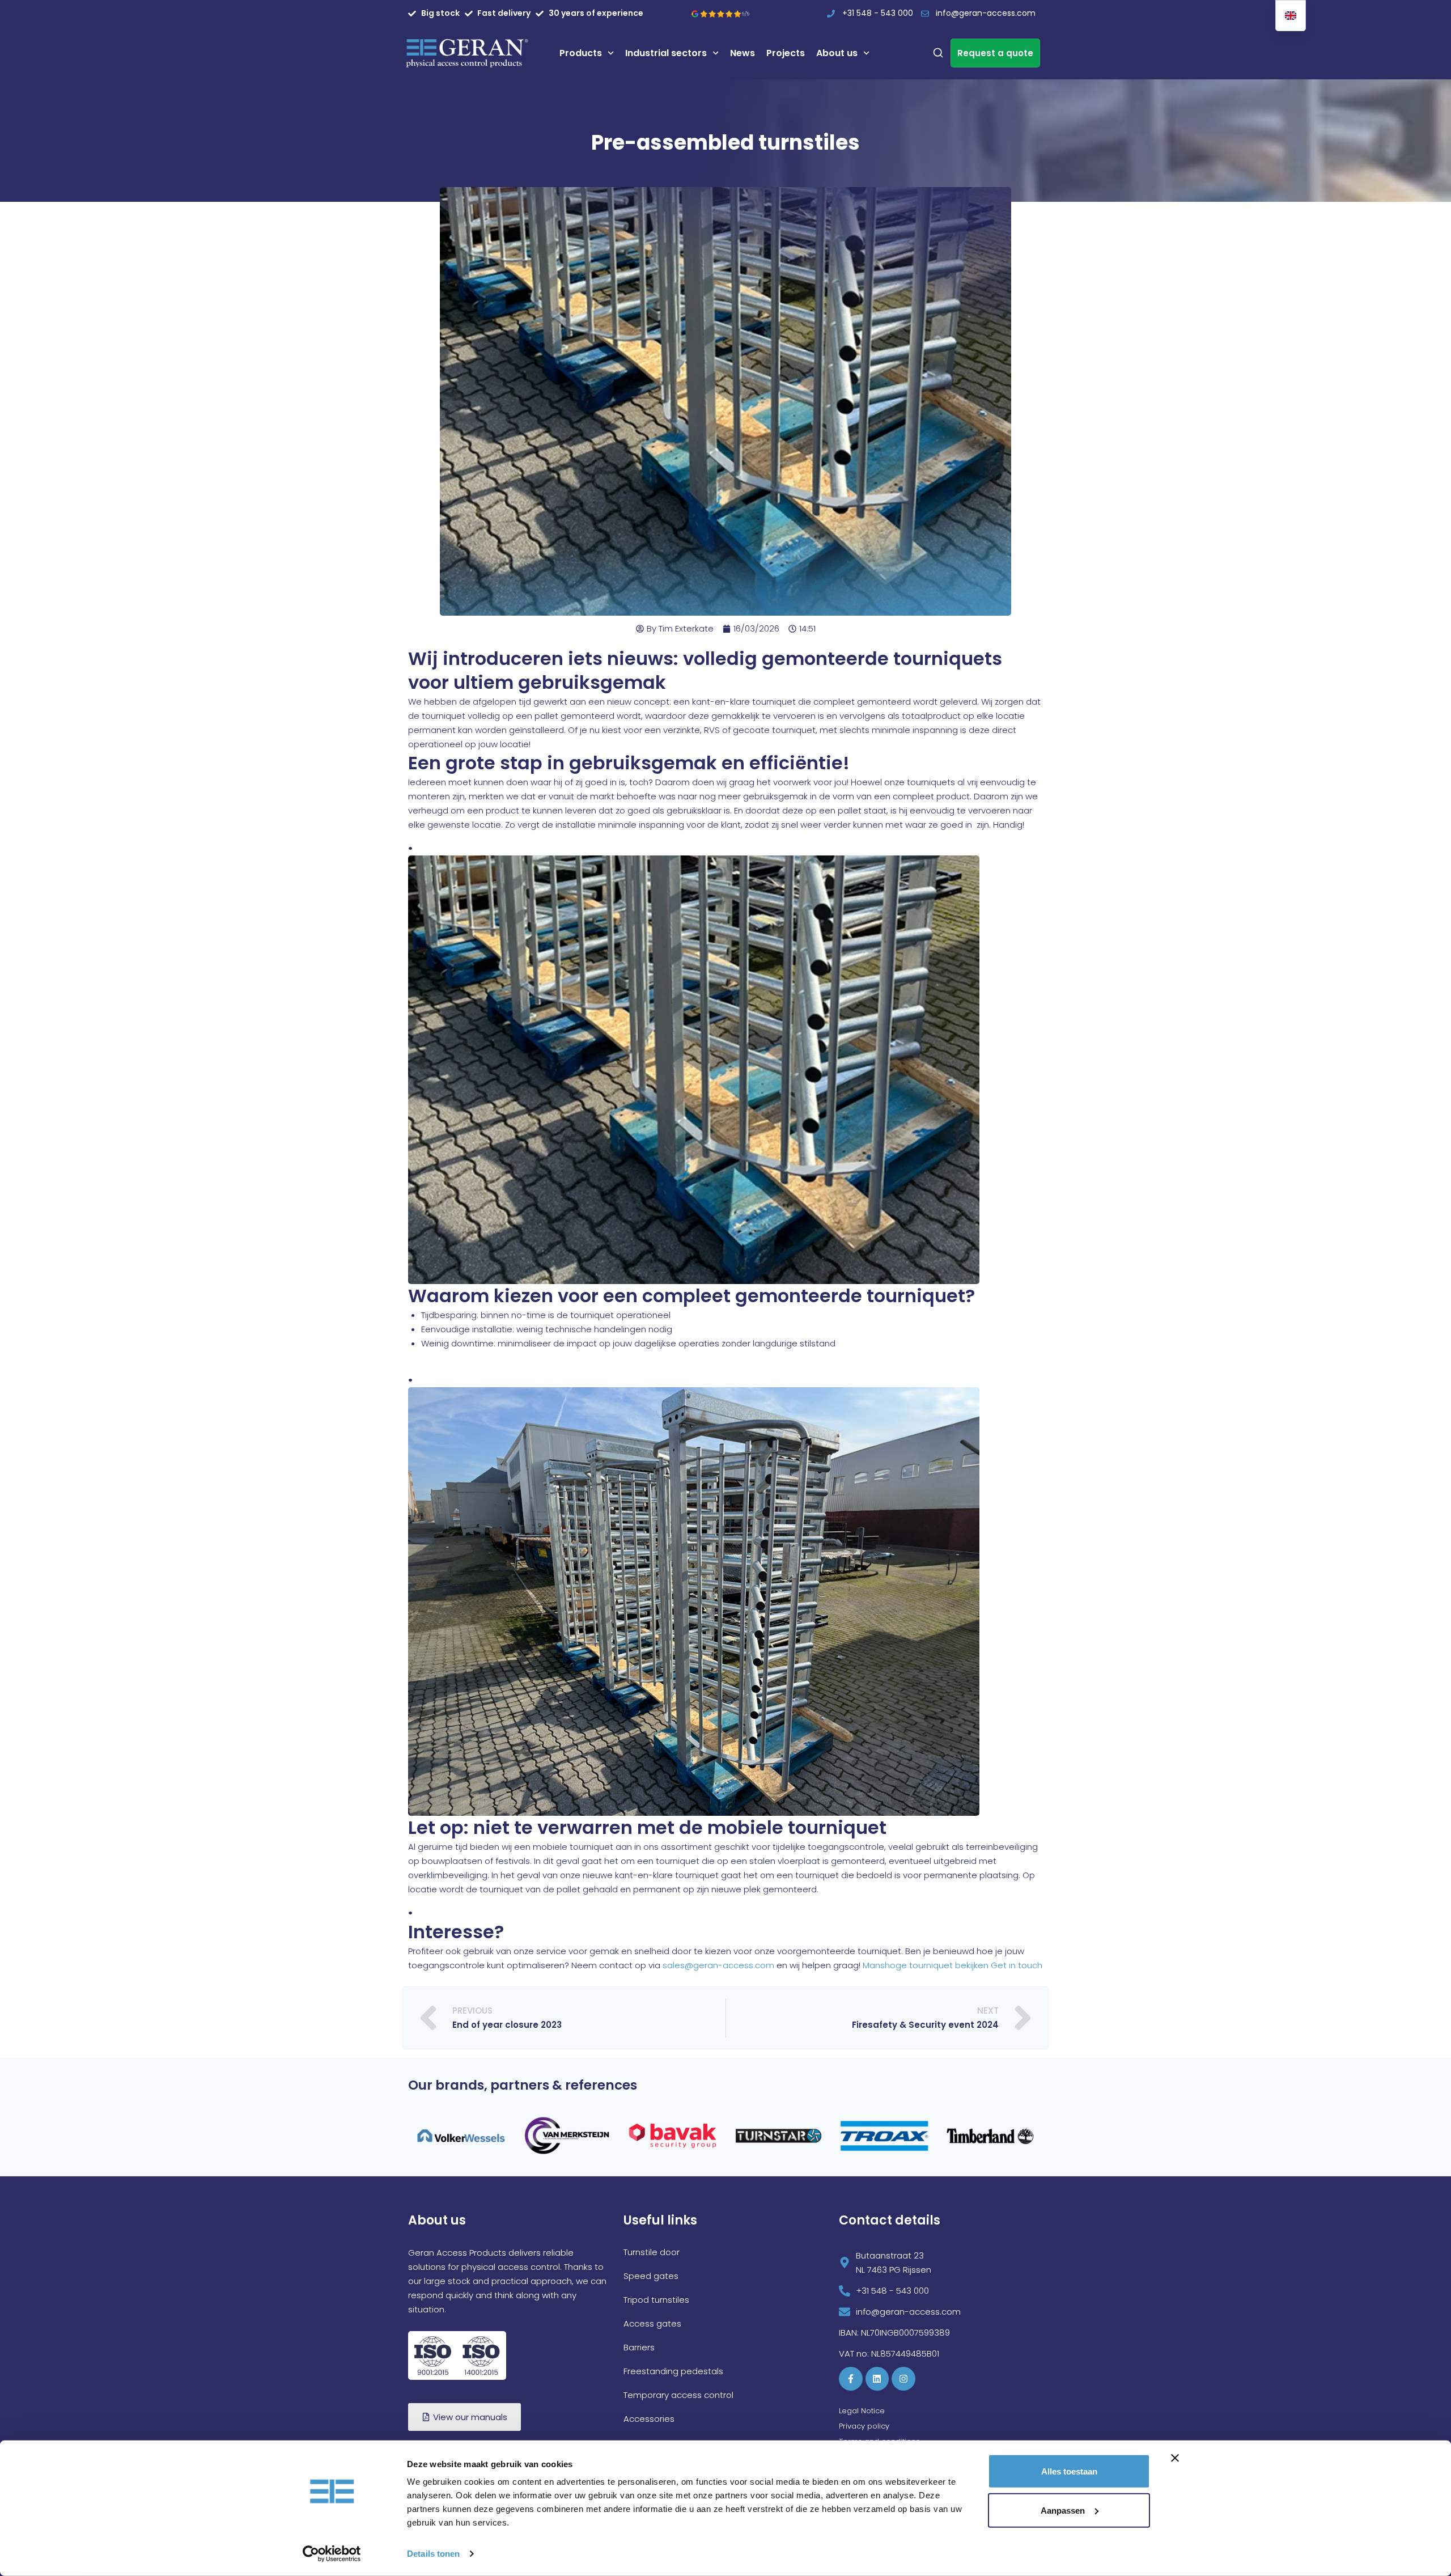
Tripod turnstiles (656, 2342)
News (743, 53)
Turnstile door (652, 2295)
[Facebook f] (851, 2421)
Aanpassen (1063, 2510)
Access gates (652, 2366)
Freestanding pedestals (673, 2414)
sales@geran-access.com (718, 1965)
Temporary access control (678, 2437)
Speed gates (651, 2318)
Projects (786, 53)
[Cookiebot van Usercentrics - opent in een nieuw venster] (332, 2554)
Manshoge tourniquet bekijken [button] (927, 1965)
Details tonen (433, 2554)
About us (837, 53)
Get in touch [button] (1017, 1965)
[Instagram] (903, 2421)
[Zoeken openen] (938, 53)
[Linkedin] (877, 2421)
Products (581, 53)
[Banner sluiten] (1175, 2458)
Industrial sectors (666, 53)
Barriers (639, 2390)
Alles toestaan (1069, 2471)
